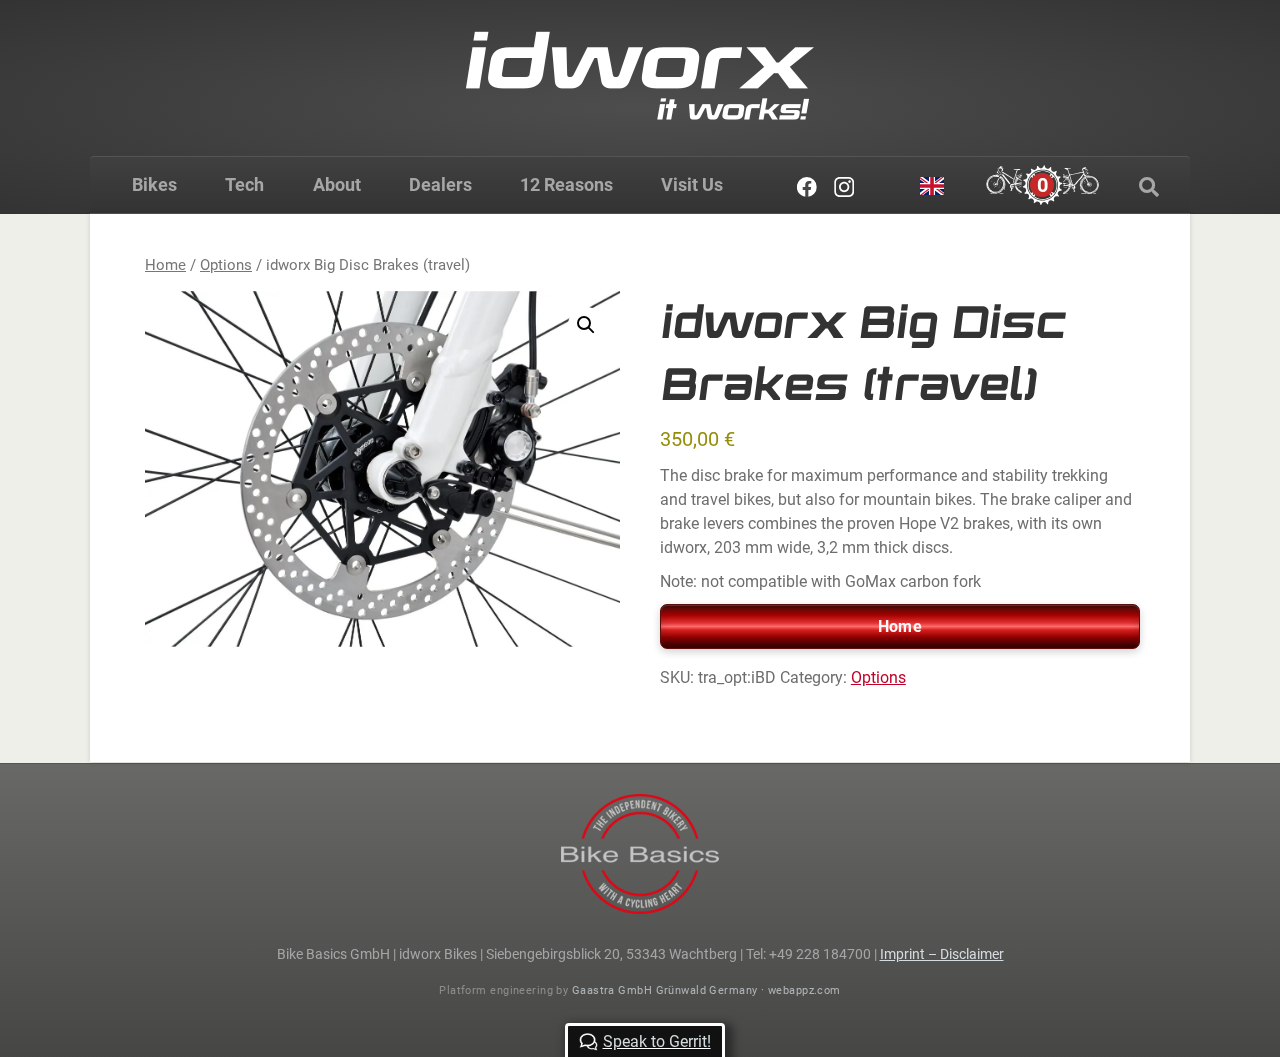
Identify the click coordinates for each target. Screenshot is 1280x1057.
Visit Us (692, 184)
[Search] (1149, 187)
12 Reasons (566, 184)
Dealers (440, 184)
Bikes (154, 184)
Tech (244, 184)
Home (165, 265)
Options (226, 265)
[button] (586, 325)
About (337, 184)
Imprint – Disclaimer (942, 954)
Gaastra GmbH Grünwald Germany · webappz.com (706, 990)
